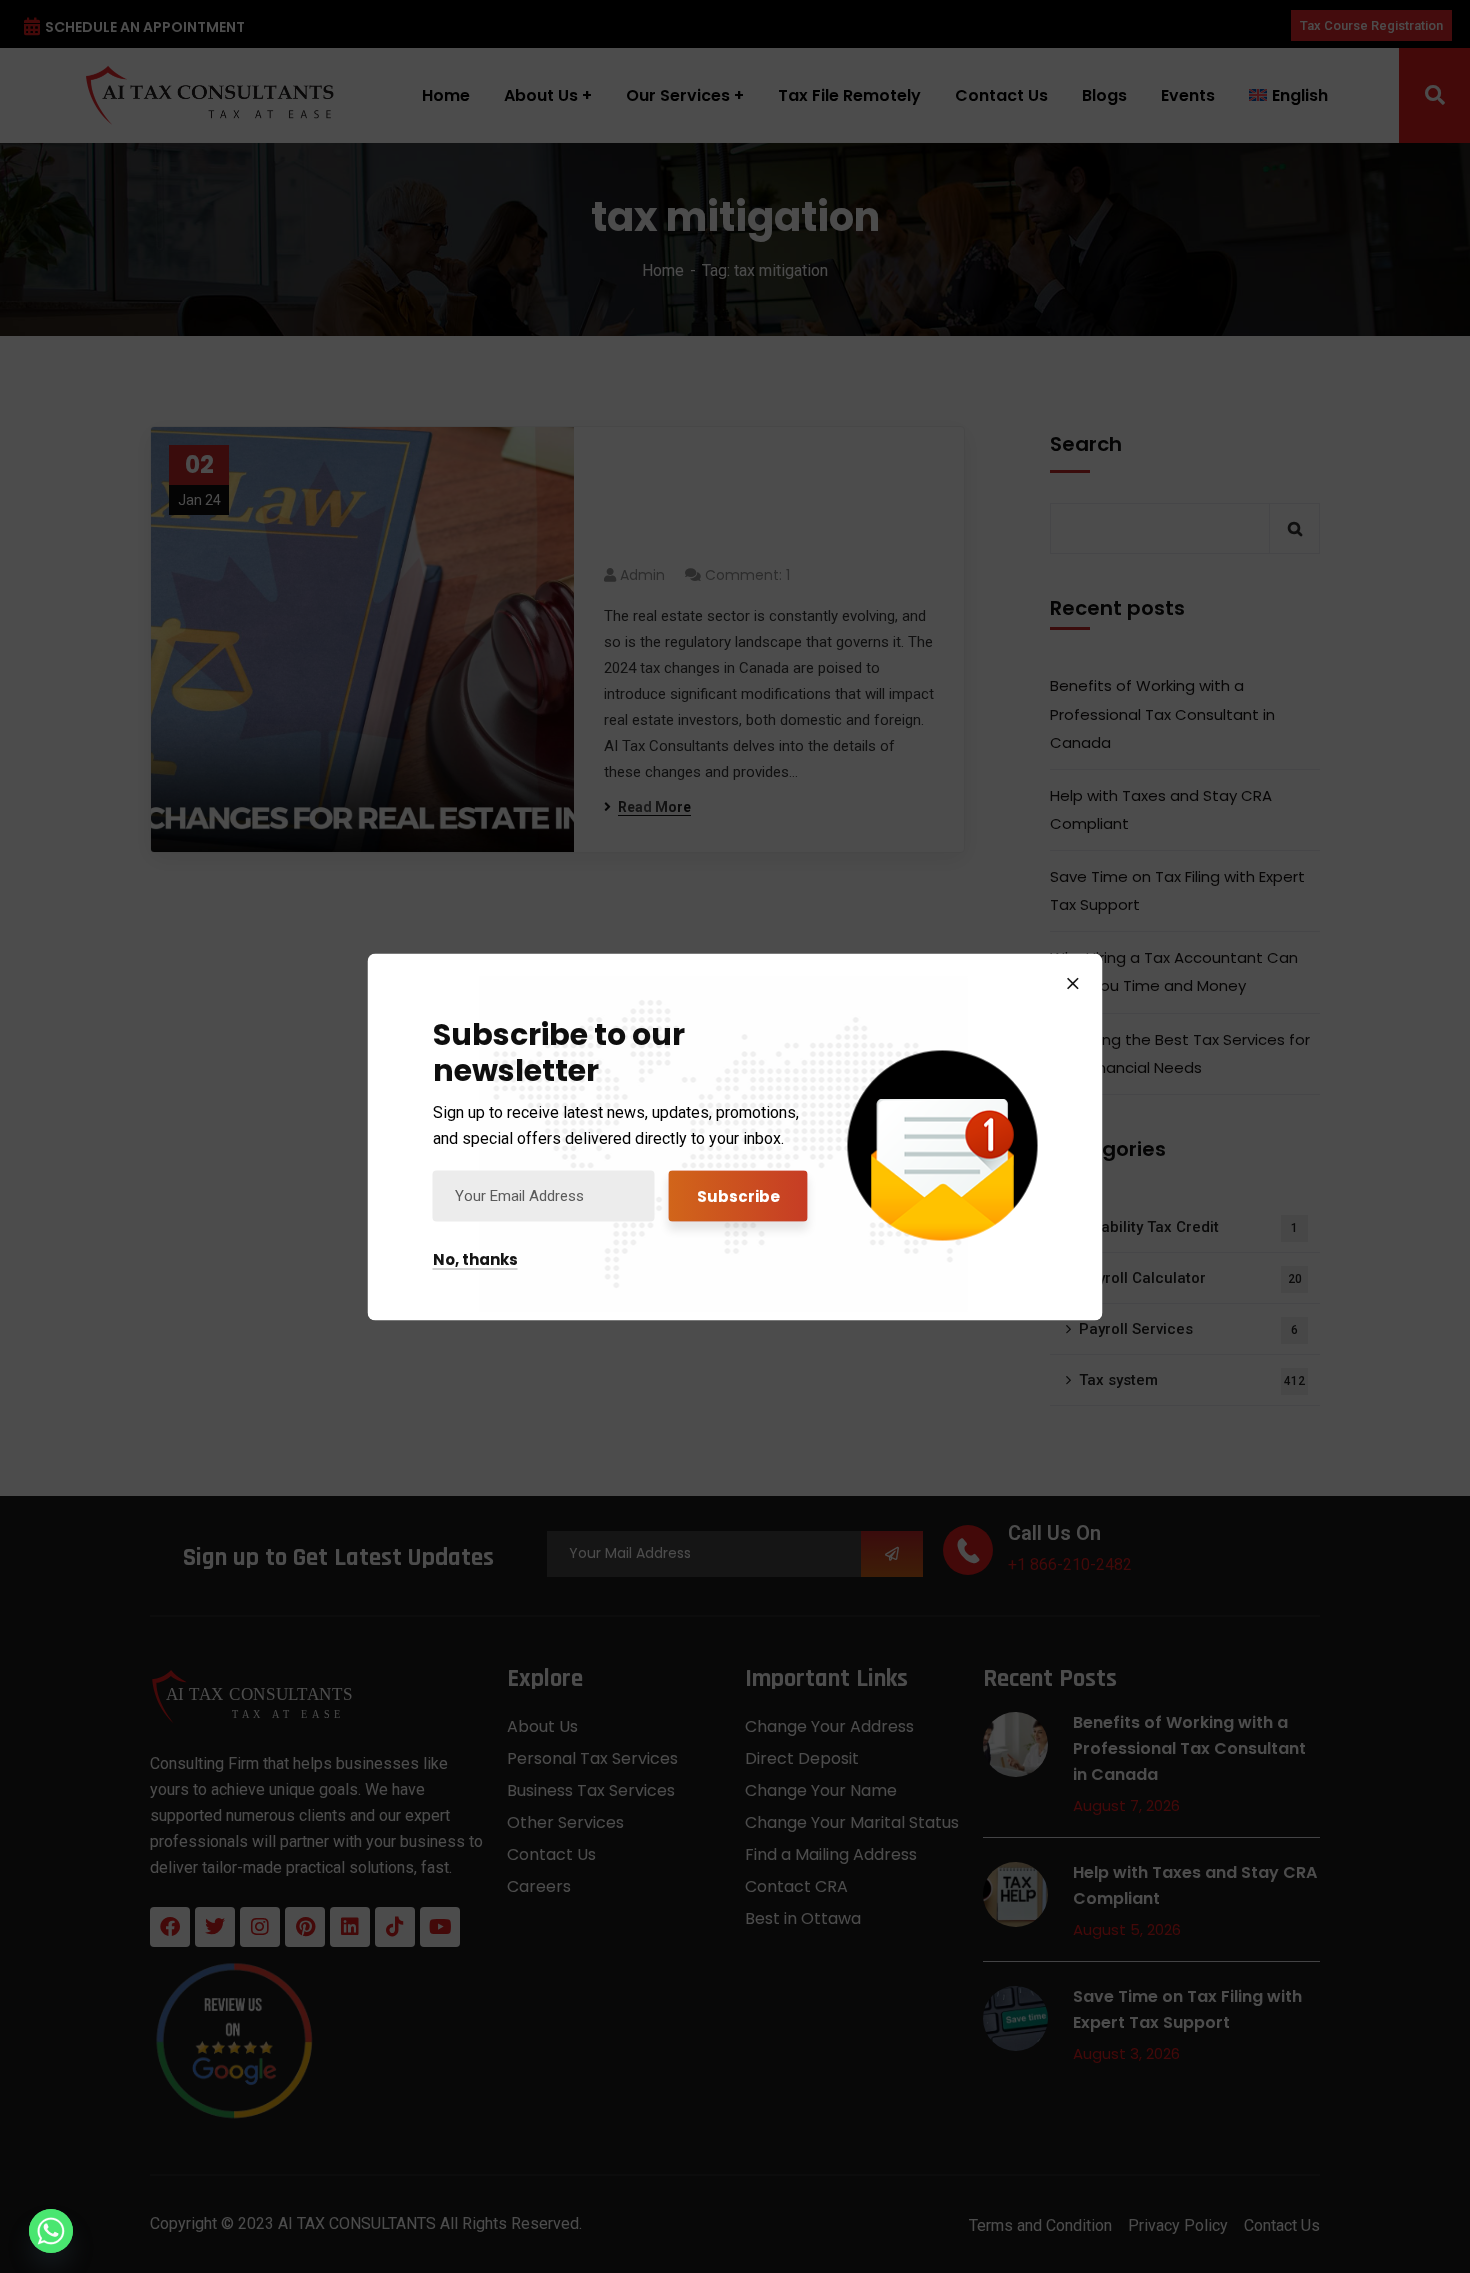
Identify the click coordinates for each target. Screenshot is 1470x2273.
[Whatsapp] (51, 2231)
